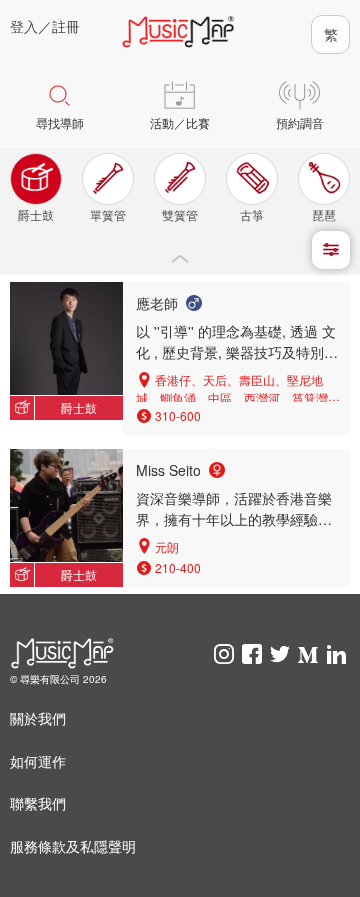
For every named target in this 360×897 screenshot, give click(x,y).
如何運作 (38, 761)
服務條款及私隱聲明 (73, 846)
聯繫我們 (38, 803)
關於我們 (38, 718)
